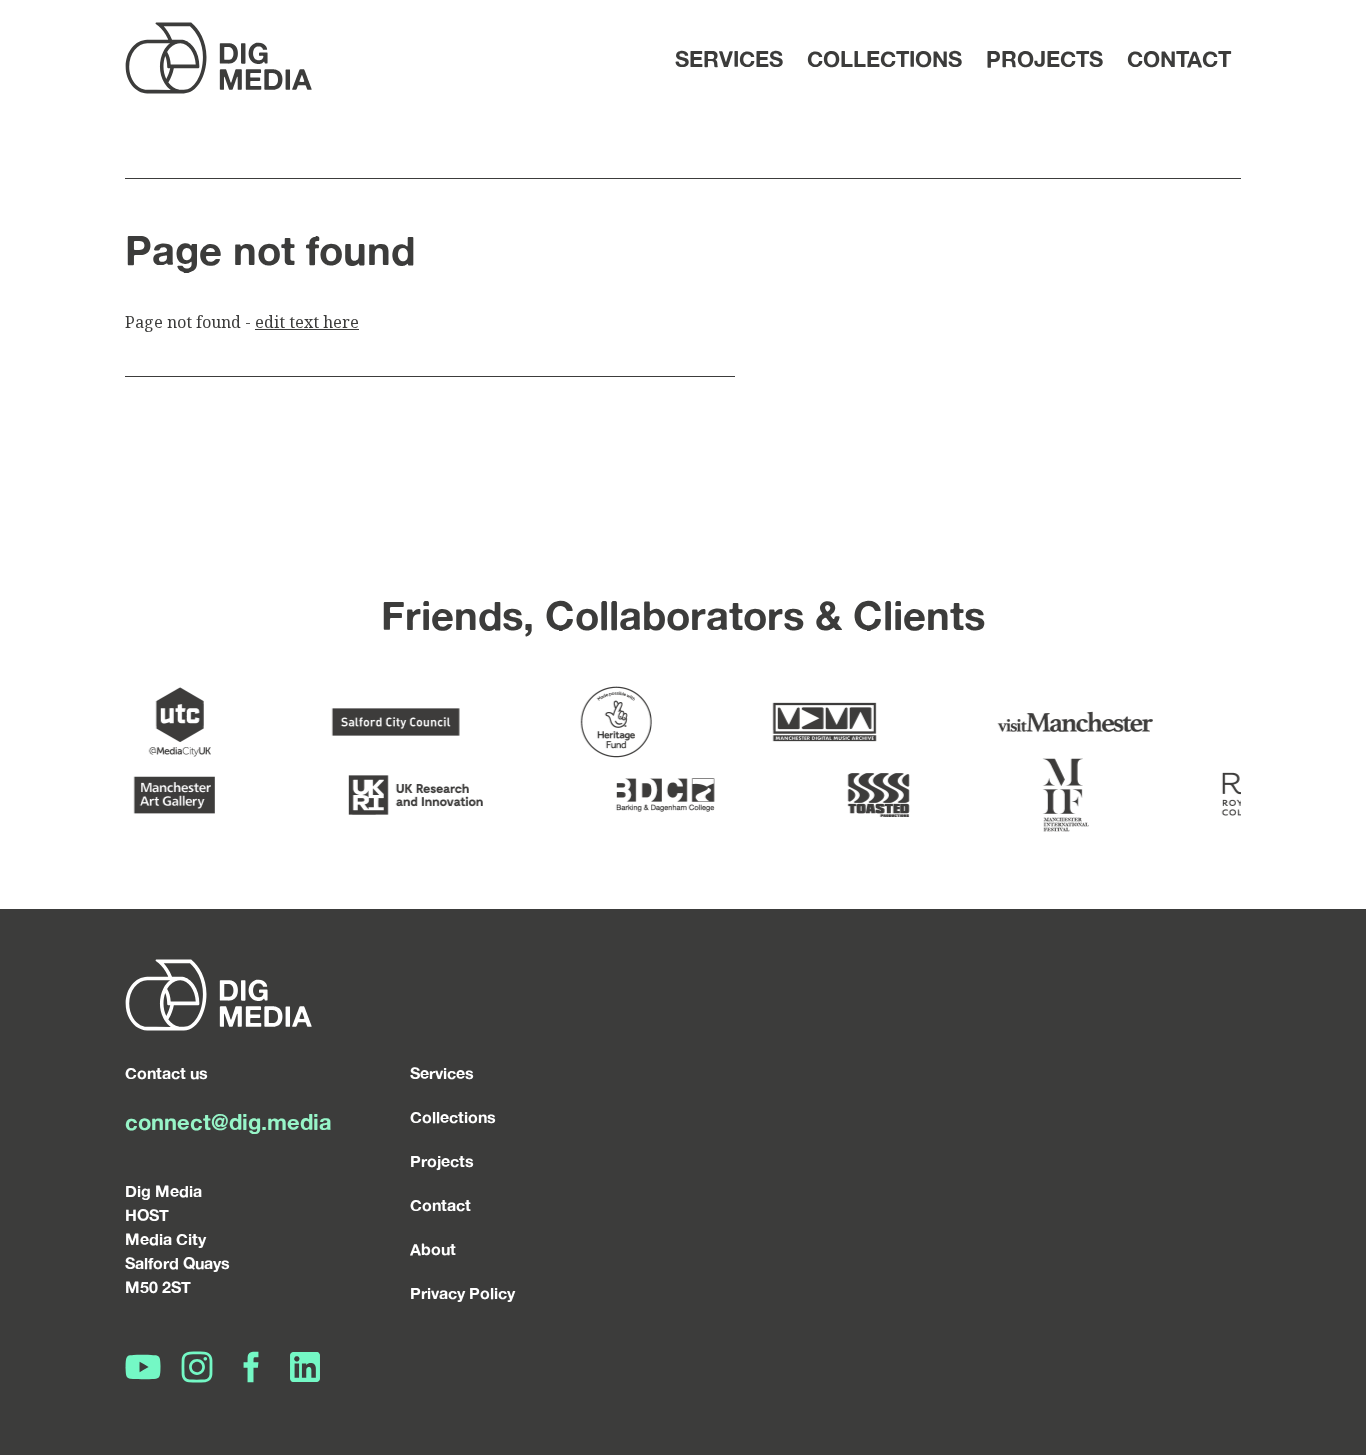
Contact (1179, 58)
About (433, 1249)
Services (729, 58)
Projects (1044, 58)
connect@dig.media (228, 1121)
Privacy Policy (462, 1293)
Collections (884, 58)
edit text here (307, 322)
